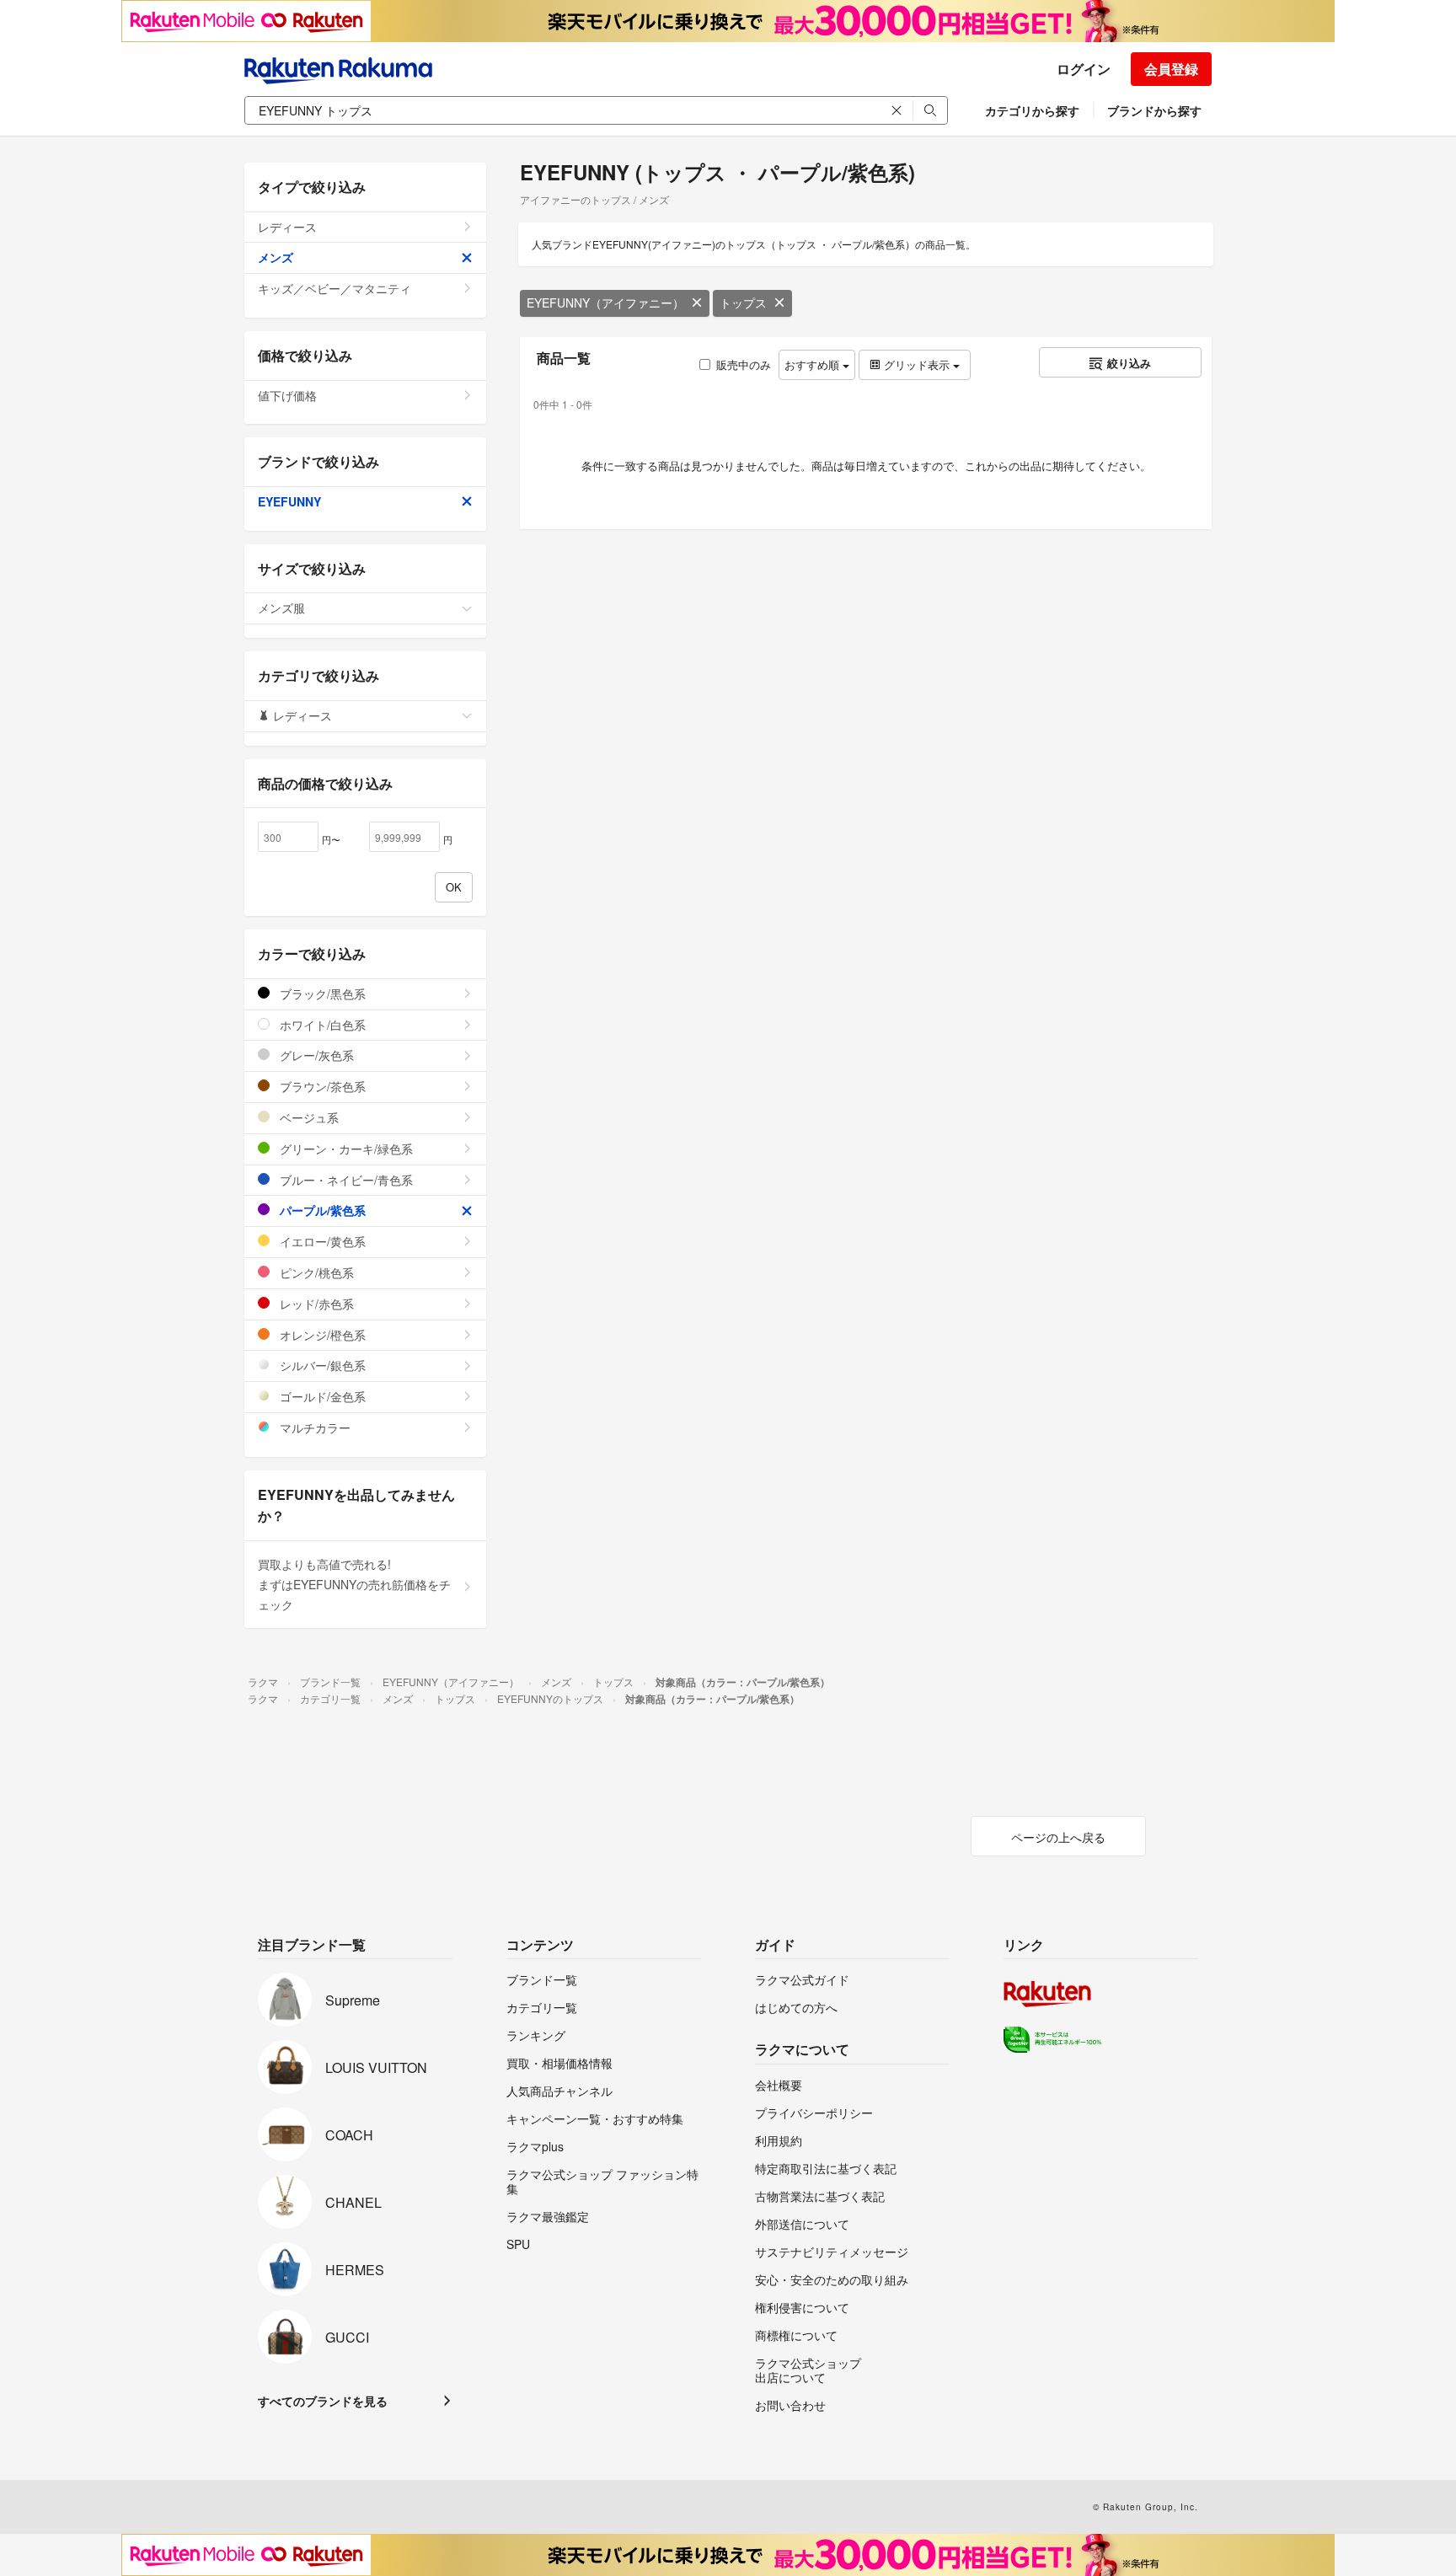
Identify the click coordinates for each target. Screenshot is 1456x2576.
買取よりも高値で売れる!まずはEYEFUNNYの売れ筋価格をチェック (354, 1584)
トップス (743, 303)
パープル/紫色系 (321, 1210)
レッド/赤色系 (315, 1304)
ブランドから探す (1154, 110)
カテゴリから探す (1032, 110)
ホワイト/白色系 (321, 1025)
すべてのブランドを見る (323, 2401)
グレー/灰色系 (315, 1055)
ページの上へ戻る (1058, 1837)
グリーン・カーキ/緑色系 (345, 1149)
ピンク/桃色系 (315, 1272)
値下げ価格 (287, 395)
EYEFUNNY (289, 501)
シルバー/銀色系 (321, 1365)
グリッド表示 (917, 364)
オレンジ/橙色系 (321, 1335)
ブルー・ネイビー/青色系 (345, 1180)
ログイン (1084, 69)
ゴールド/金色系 (321, 1396)
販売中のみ (744, 364)
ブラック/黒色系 (321, 993)
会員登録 (1171, 69)
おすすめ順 (814, 364)
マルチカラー (313, 1427)
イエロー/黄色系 (321, 1241)
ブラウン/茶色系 (321, 1086)
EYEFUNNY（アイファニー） (605, 303)
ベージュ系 (308, 1117)
